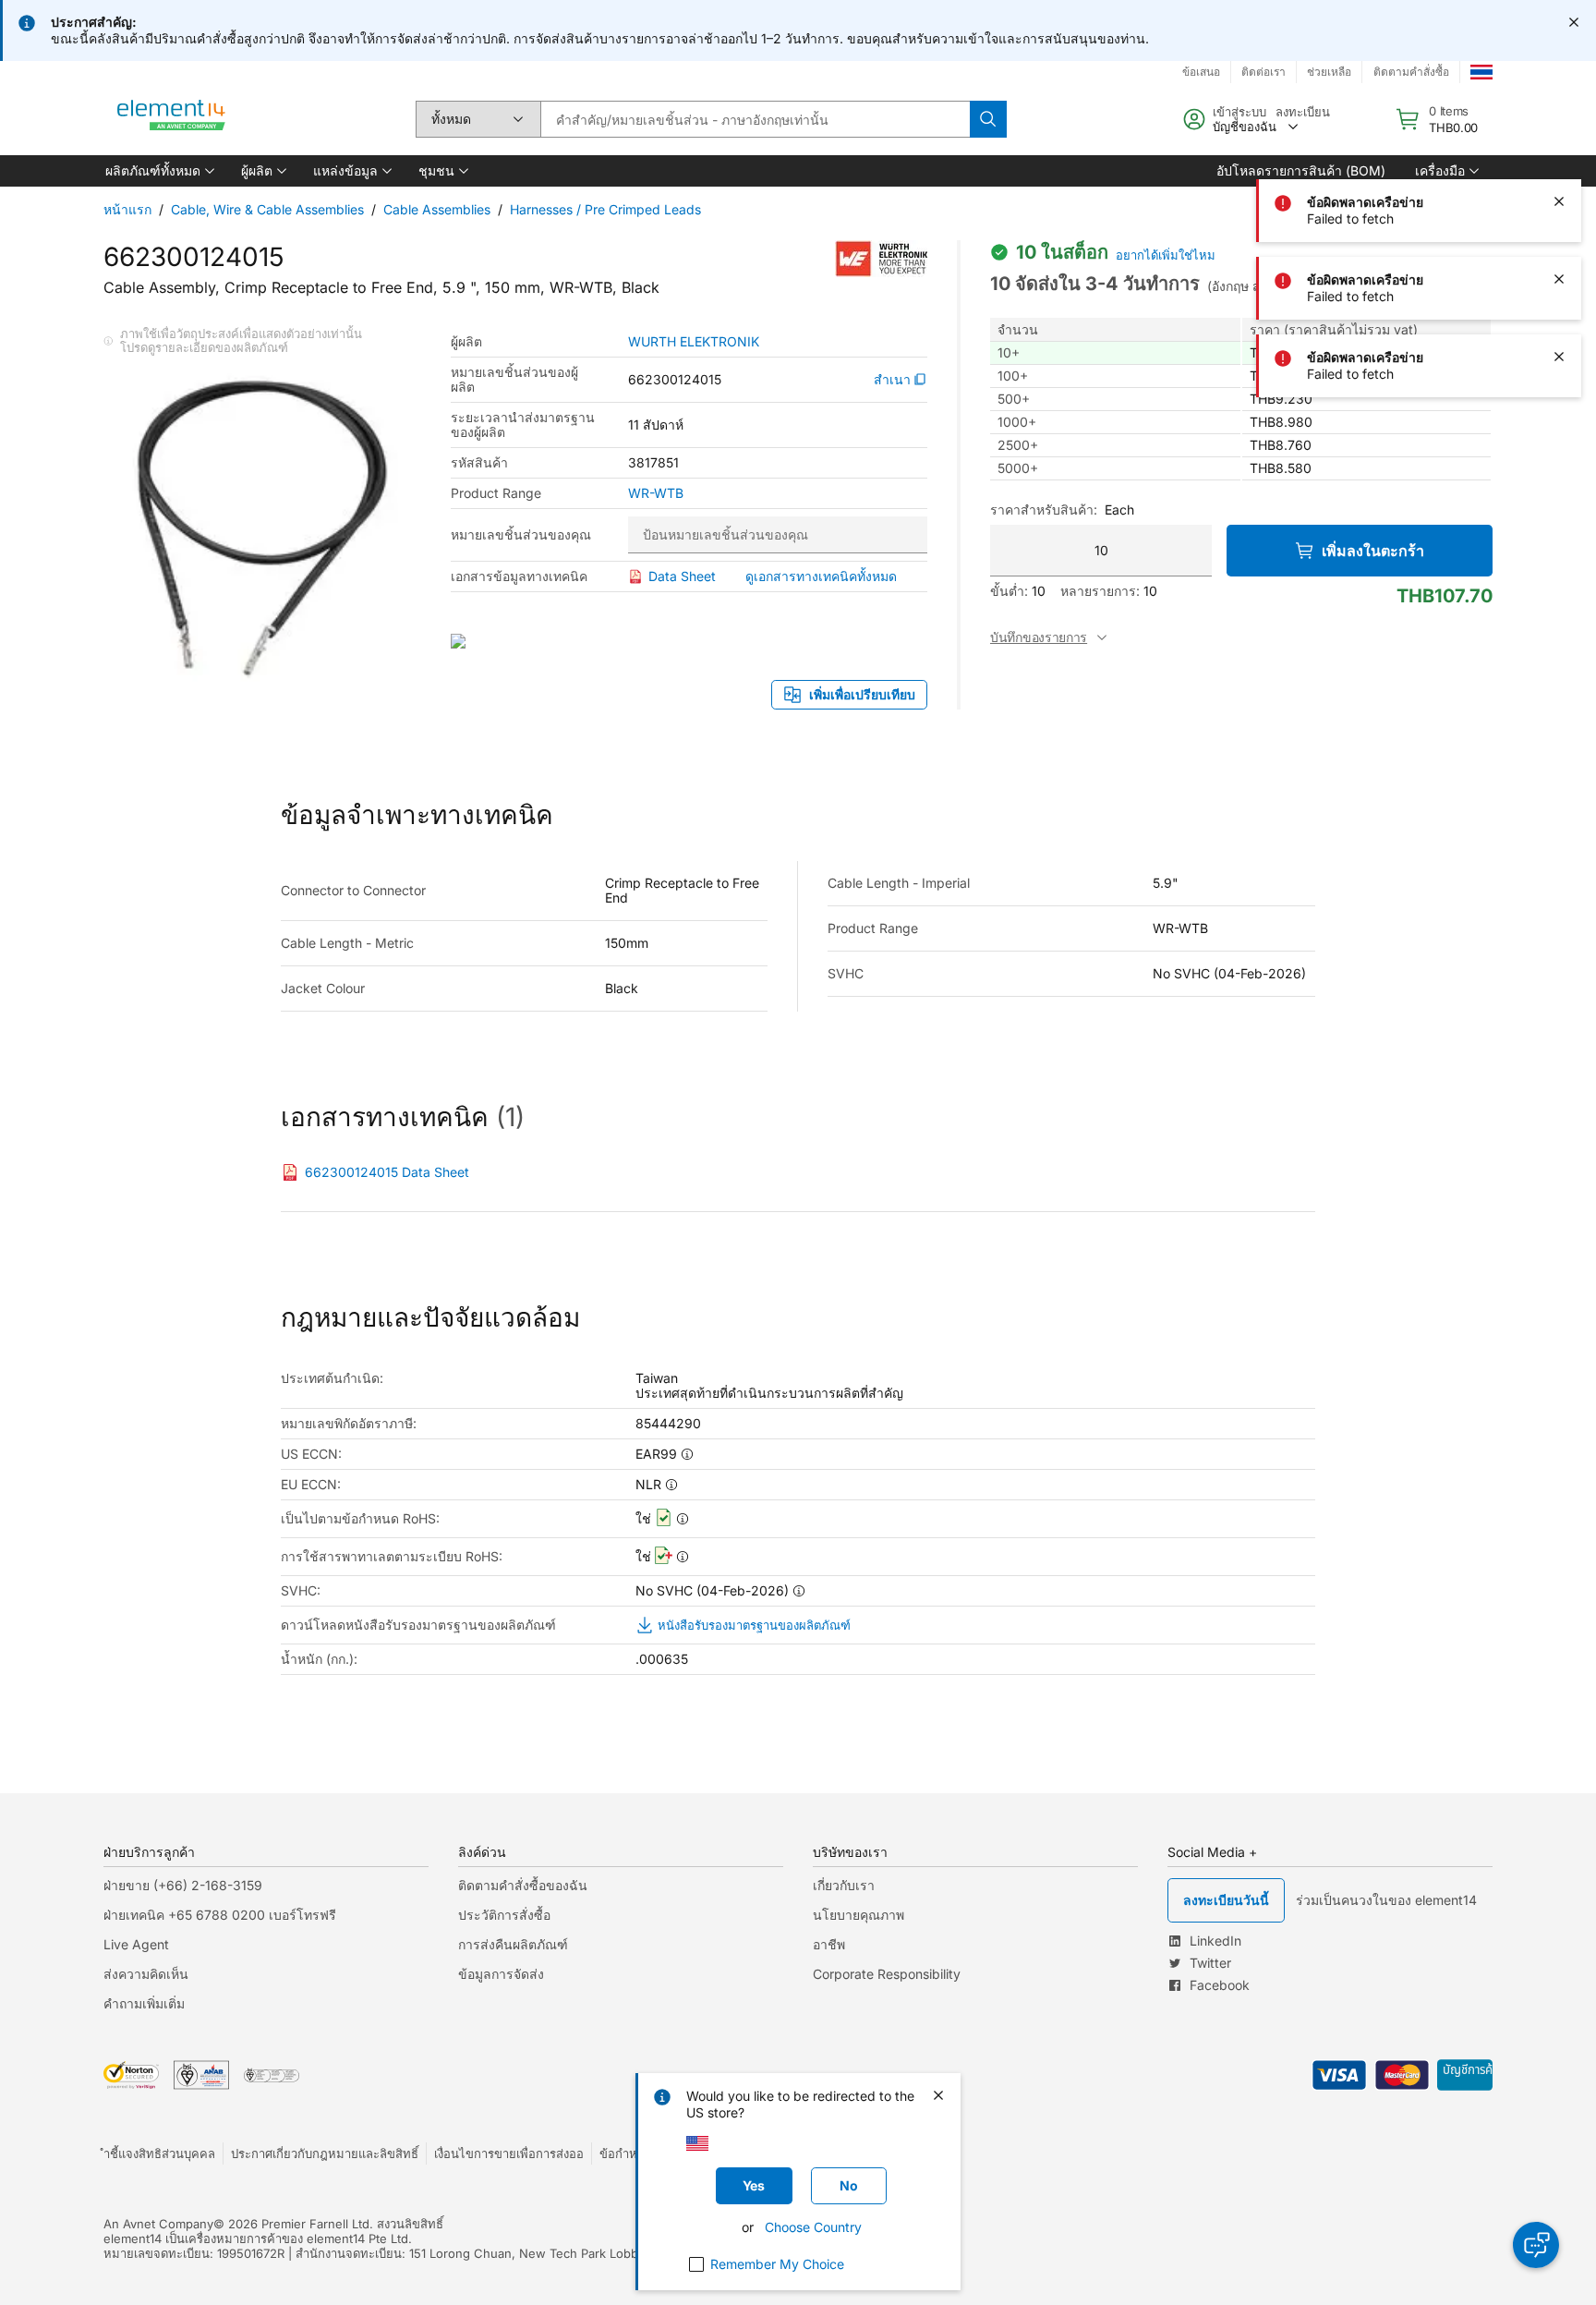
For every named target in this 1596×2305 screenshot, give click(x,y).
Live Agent (136, 1944)
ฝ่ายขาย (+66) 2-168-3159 (183, 1885)
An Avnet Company (158, 2224)
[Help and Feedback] (1536, 2245)
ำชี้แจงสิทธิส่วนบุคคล (159, 2153)
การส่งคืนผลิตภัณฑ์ (513, 1944)
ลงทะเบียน (1303, 112)
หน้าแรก (127, 209)
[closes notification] (1574, 22)
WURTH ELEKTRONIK (694, 342)
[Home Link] (172, 119)
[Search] (988, 119)
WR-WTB (656, 493)
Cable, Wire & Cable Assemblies (267, 209)
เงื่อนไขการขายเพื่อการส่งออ (509, 2153)
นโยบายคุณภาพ (858, 1915)
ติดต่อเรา (1263, 72)
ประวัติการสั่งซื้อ (504, 1915)
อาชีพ (829, 1944)
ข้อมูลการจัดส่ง (501, 1974)
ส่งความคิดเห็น (146, 1974)
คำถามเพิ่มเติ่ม (144, 2003)
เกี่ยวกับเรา (844, 1885)
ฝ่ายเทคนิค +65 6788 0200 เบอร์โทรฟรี (220, 1915)
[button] (158, 171)
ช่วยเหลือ (1329, 72)
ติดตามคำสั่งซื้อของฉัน (523, 1885)
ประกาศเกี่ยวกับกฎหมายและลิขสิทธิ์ (325, 2153)
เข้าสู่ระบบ (1239, 112)
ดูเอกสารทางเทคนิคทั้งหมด (821, 576)
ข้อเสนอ (1201, 72)
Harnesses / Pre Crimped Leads (605, 209)
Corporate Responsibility (887, 1974)
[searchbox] (755, 119)
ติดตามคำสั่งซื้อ (1411, 72)
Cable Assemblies (437, 209)
